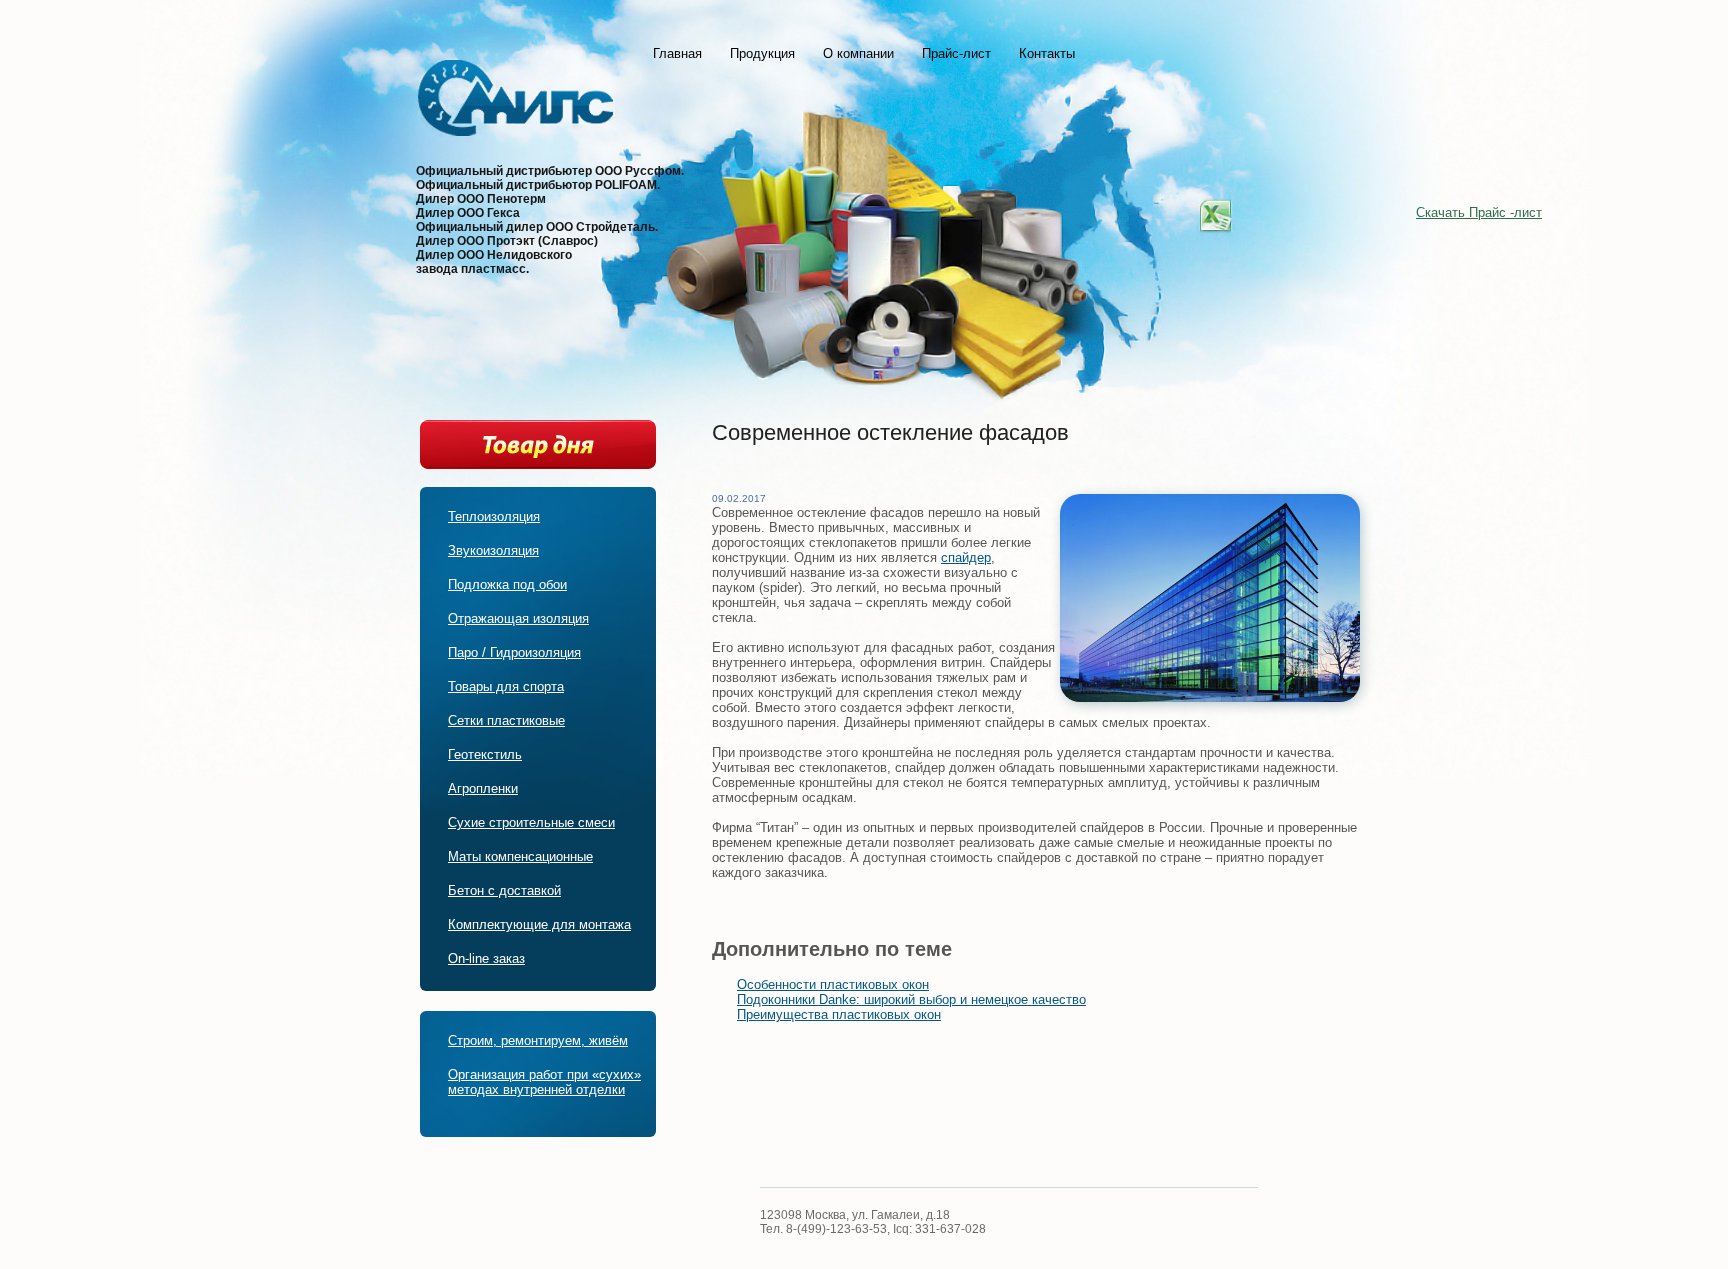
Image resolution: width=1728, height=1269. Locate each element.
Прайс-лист (956, 53)
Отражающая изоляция (518, 618)
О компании (858, 53)
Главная (677, 53)
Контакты (1047, 53)
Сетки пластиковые (506, 720)
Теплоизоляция (494, 516)
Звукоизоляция (493, 550)
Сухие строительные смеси (531, 822)
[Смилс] (516, 104)
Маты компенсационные (520, 856)
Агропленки (483, 788)
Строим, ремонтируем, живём (538, 1040)
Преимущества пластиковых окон (839, 1014)
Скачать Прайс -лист (1479, 212)
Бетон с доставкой (504, 890)
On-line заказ (486, 958)
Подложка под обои (507, 584)
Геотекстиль (485, 754)
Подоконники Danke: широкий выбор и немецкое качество (911, 999)
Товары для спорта (506, 686)
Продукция (762, 53)
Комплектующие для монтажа (539, 924)
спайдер (966, 557)
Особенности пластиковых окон (833, 984)
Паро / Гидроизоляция (514, 652)
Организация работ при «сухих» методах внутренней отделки (544, 1082)
